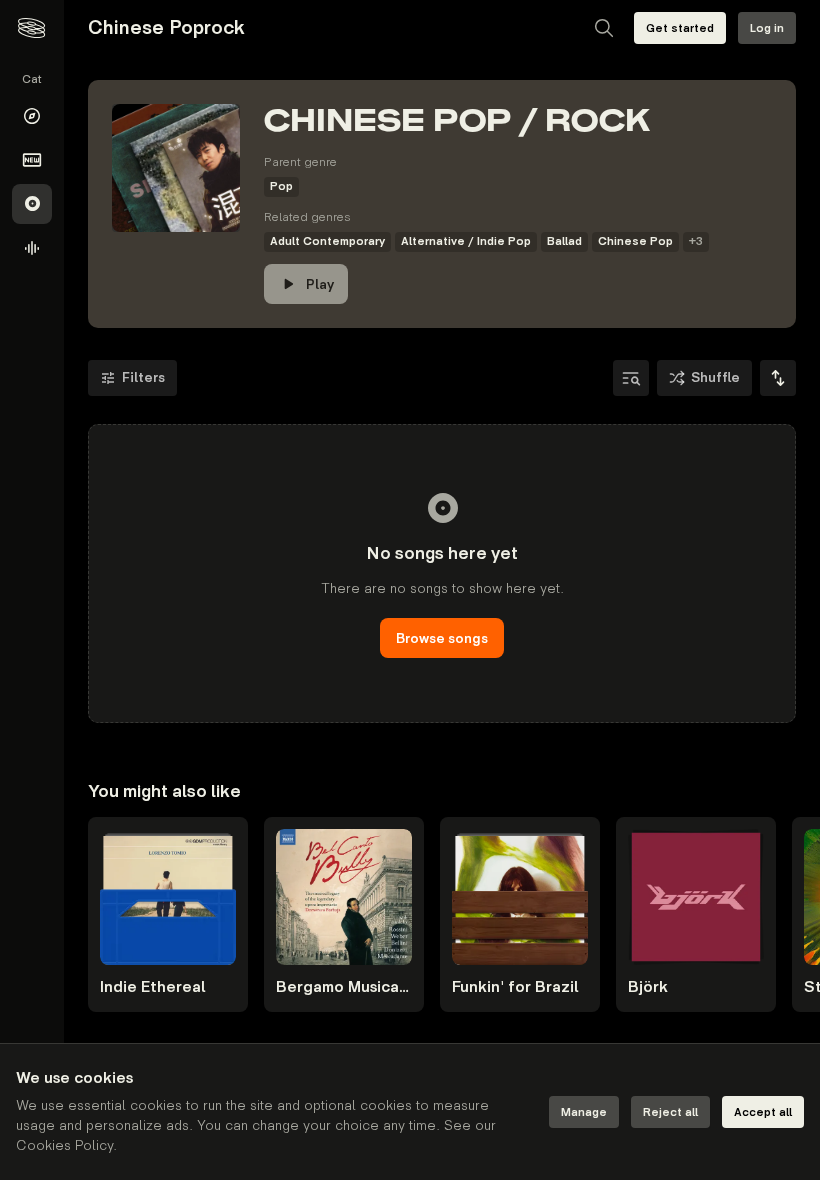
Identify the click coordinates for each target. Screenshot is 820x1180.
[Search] (604, 28)
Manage (584, 1112)
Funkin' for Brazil (515, 987)
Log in (767, 28)
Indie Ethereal (153, 987)
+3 (696, 241)
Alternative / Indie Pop (466, 241)
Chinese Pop (635, 241)
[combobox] (778, 378)
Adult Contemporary (327, 241)
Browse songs (442, 638)
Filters (143, 377)
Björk (648, 987)
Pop (281, 186)
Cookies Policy (64, 1145)
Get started (680, 28)
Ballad (564, 241)
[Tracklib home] (31, 28)
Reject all (670, 1112)
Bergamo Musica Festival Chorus (344, 987)
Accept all (763, 1112)
